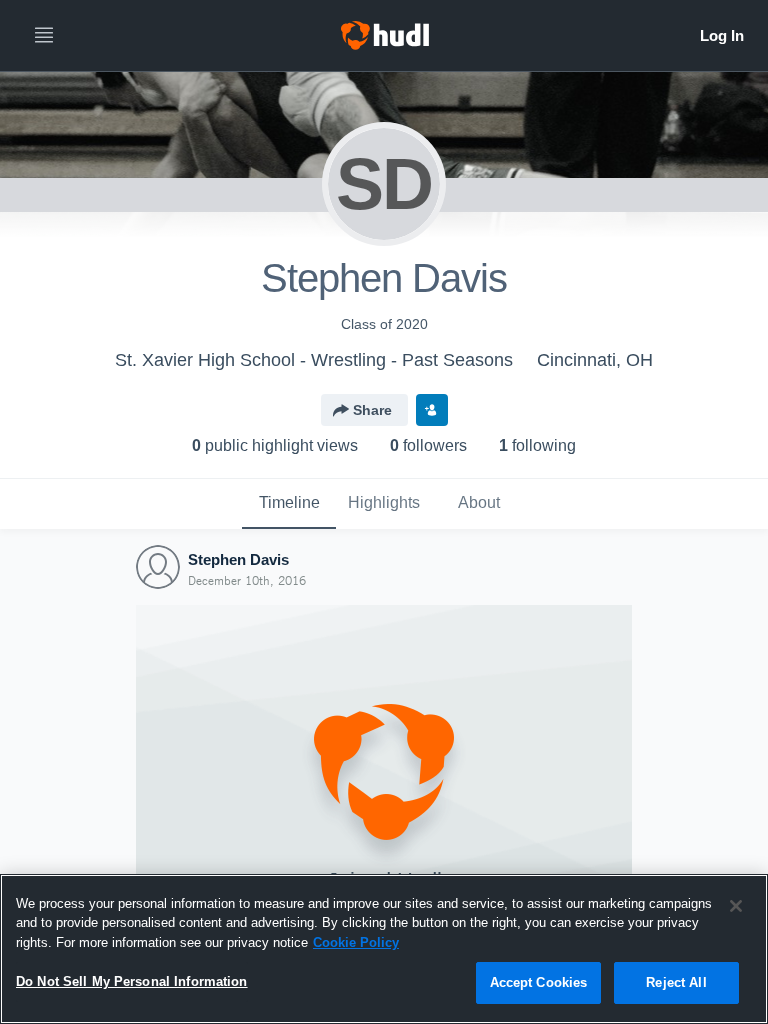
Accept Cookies (539, 982)
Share (372, 410)
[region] (384, 949)
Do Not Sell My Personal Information (132, 981)
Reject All (676, 982)
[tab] (289, 504)
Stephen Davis (238, 559)
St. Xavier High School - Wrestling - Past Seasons (314, 360)
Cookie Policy (356, 942)
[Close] (736, 906)
